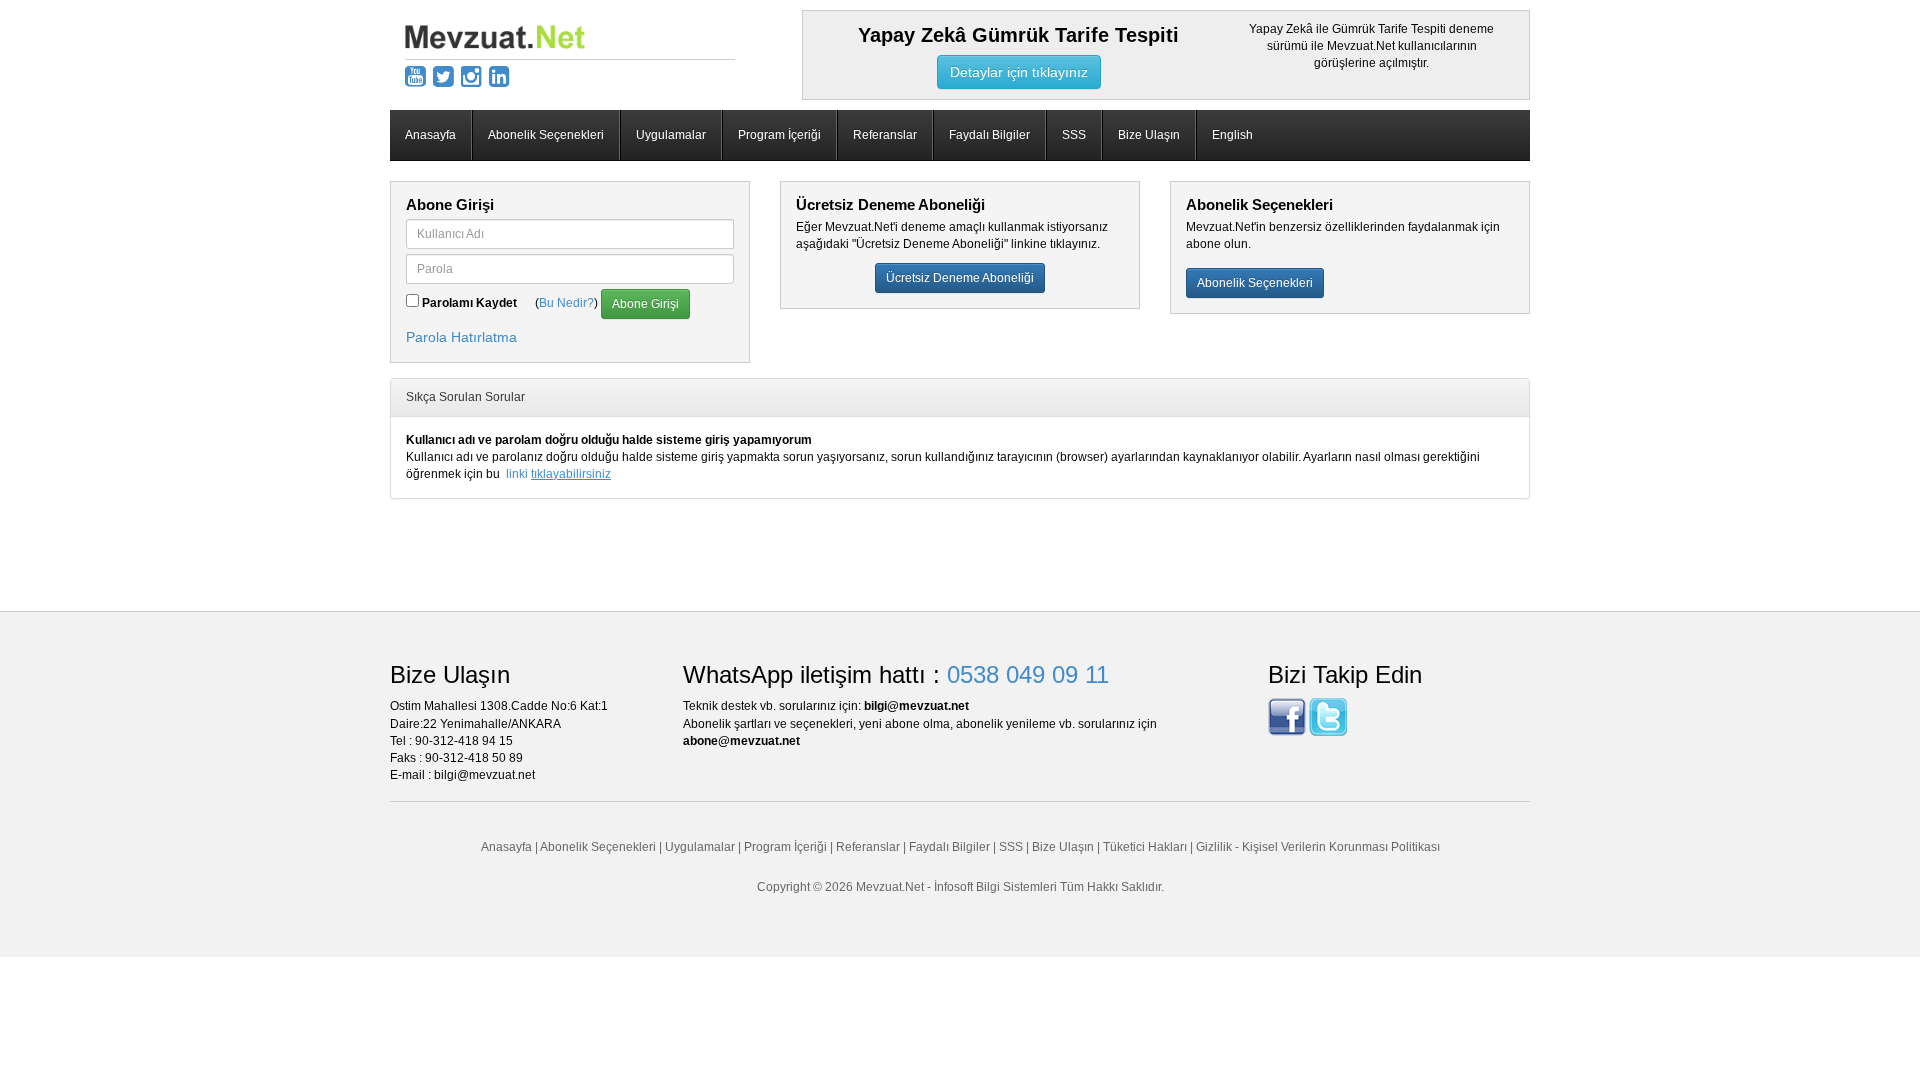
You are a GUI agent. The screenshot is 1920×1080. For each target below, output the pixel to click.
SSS (1074, 135)
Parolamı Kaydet (469, 303)
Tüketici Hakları (1146, 847)
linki (558, 474)
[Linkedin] (499, 76)
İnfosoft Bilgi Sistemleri (995, 887)
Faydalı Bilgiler (989, 135)
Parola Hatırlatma (461, 337)
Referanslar (885, 135)
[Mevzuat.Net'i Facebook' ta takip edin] (1287, 717)
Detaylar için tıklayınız (1019, 72)
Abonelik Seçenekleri (546, 135)
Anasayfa (430, 135)
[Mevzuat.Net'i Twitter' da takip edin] (1328, 717)
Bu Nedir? (566, 303)
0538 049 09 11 (1028, 674)
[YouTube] (415, 76)
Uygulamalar (671, 135)
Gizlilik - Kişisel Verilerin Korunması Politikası (1318, 847)
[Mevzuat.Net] (495, 36)
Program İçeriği (779, 135)
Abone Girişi (645, 304)
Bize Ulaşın (1149, 135)
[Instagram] (471, 76)
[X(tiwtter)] (443, 76)
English (1232, 135)
